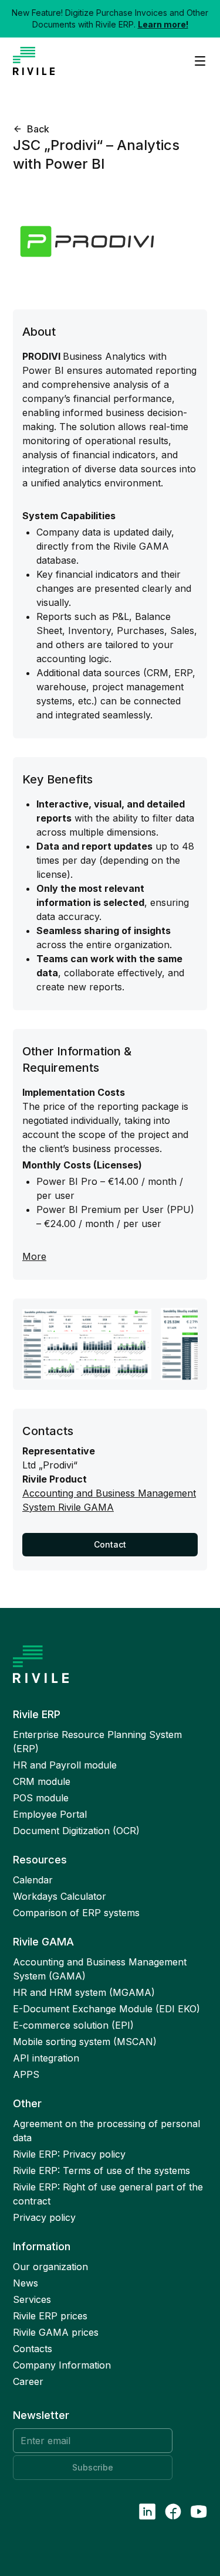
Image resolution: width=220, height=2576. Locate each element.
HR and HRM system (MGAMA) (84, 1992)
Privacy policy (44, 2217)
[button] (31, 129)
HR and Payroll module (65, 1765)
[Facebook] (173, 2512)
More (34, 1256)
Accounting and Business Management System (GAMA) (100, 1969)
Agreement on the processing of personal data (106, 2131)
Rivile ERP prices (50, 2316)
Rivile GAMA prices (56, 2332)
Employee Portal (50, 1814)
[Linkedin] (147, 2512)
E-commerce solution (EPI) (73, 2025)
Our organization (50, 2267)
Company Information (62, 2365)
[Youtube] (199, 2512)
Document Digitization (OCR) (76, 1831)
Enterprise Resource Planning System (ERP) (97, 1742)
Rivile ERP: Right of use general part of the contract (108, 2194)
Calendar (33, 1880)
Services (32, 2299)
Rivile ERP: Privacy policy (69, 2154)
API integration (46, 2058)
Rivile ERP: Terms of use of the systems (101, 2170)
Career (28, 2381)
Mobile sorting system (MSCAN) (85, 2042)
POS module (41, 1798)
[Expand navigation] (195, 61)
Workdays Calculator (60, 1896)
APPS (26, 2074)
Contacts (33, 2349)
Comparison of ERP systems (76, 1913)
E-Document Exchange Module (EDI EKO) (106, 2009)
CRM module (42, 1781)
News (26, 2283)
